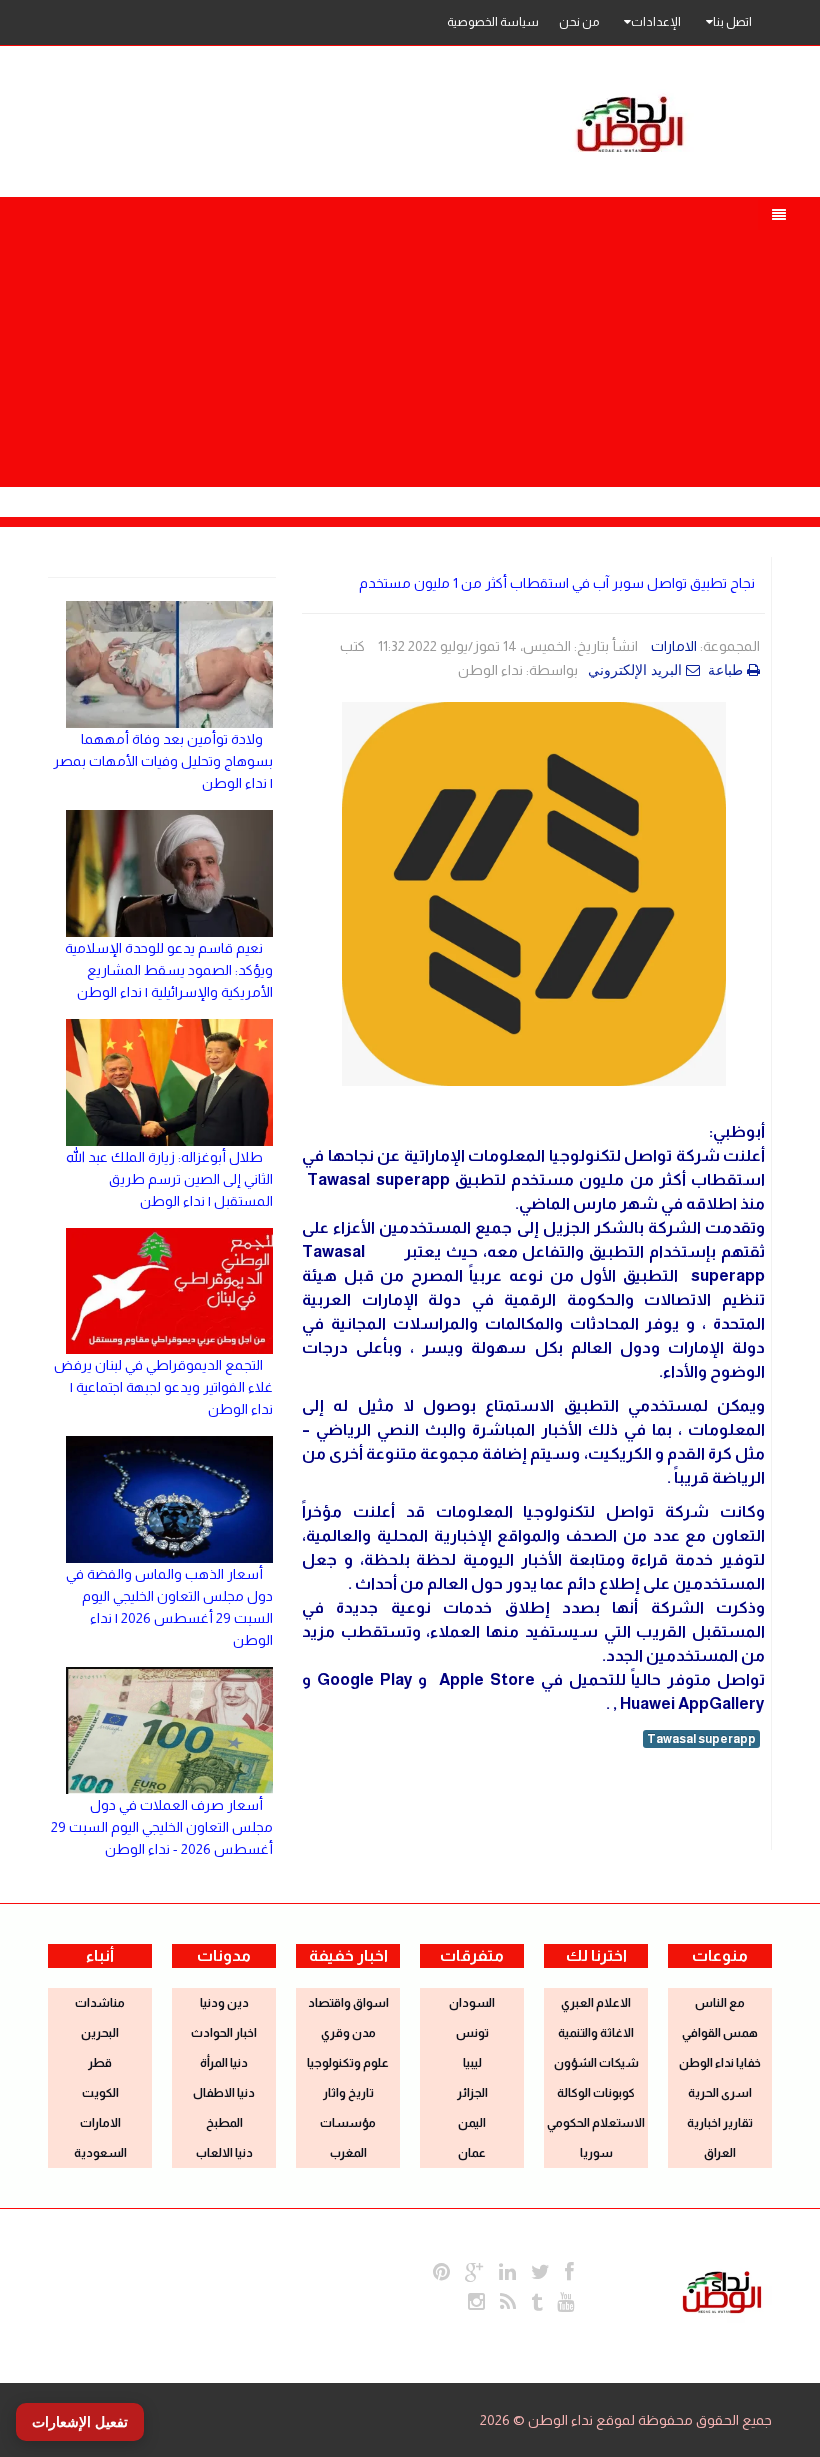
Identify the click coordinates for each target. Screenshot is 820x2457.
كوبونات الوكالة (596, 2093)
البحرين (100, 2033)
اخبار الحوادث (224, 2033)
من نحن (579, 22)
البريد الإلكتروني (637, 670)
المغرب (348, 2153)
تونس (472, 2033)
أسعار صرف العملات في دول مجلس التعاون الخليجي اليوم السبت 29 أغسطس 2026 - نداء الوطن (162, 1827)
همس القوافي (720, 2033)
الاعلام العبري (596, 2003)
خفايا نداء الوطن (720, 2063)
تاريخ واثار (348, 2093)
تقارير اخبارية (720, 2123)
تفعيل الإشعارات (80, 2422)
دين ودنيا (224, 2003)
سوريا (596, 2153)
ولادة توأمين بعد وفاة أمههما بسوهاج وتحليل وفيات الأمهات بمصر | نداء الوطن (163, 761)
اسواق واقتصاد (348, 2003)
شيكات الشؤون (596, 2063)
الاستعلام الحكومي (596, 2123)
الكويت (100, 2093)
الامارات (674, 646)
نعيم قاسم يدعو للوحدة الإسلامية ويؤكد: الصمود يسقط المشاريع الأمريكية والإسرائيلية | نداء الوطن (169, 970)
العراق (720, 2153)
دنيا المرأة (224, 2063)
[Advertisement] (410, 337)
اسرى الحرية (720, 2093)
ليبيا (472, 2063)
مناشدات (100, 2003)
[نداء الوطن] (722, 2290)
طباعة (727, 670)
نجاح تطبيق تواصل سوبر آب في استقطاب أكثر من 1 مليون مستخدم (557, 583)
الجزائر (472, 2093)
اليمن (472, 2123)
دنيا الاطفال (224, 2093)
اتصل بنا (732, 22)
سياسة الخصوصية (493, 22)
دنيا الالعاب (224, 2153)
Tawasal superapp (701, 1738)
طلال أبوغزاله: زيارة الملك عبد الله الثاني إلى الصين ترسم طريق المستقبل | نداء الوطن (169, 1179)
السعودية (100, 2153)
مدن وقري (348, 2033)
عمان (472, 2153)
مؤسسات (348, 2123)
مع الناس (720, 2003)
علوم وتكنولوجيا (348, 2063)
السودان (472, 2003)
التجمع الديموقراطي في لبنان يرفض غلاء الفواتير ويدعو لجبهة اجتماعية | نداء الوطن (163, 1387)
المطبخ (224, 2123)
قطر (100, 2063)
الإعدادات (656, 22)
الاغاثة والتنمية (596, 2033)
